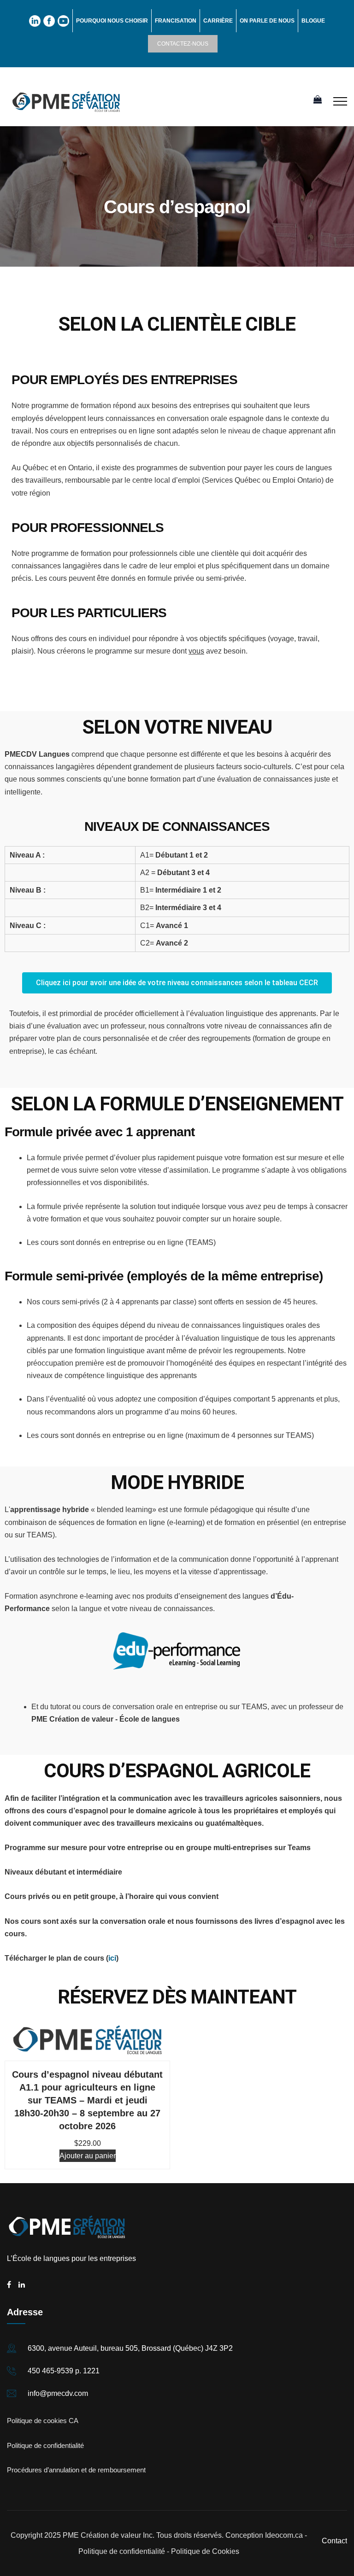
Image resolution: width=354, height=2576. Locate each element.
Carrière (218, 21)
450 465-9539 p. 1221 (64, 2371)
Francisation (176, 21)
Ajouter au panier (88, 2156)
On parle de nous (267, 21)
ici (112, 1958)
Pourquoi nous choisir (112, 21)
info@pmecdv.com (58, 2393)
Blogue (313, 21)
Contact (334, 2541)
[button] (177, 983)
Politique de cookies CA (43, 2421)
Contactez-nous (183, 44)
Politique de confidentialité (45, 2445)
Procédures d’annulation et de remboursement (76, 2470)
